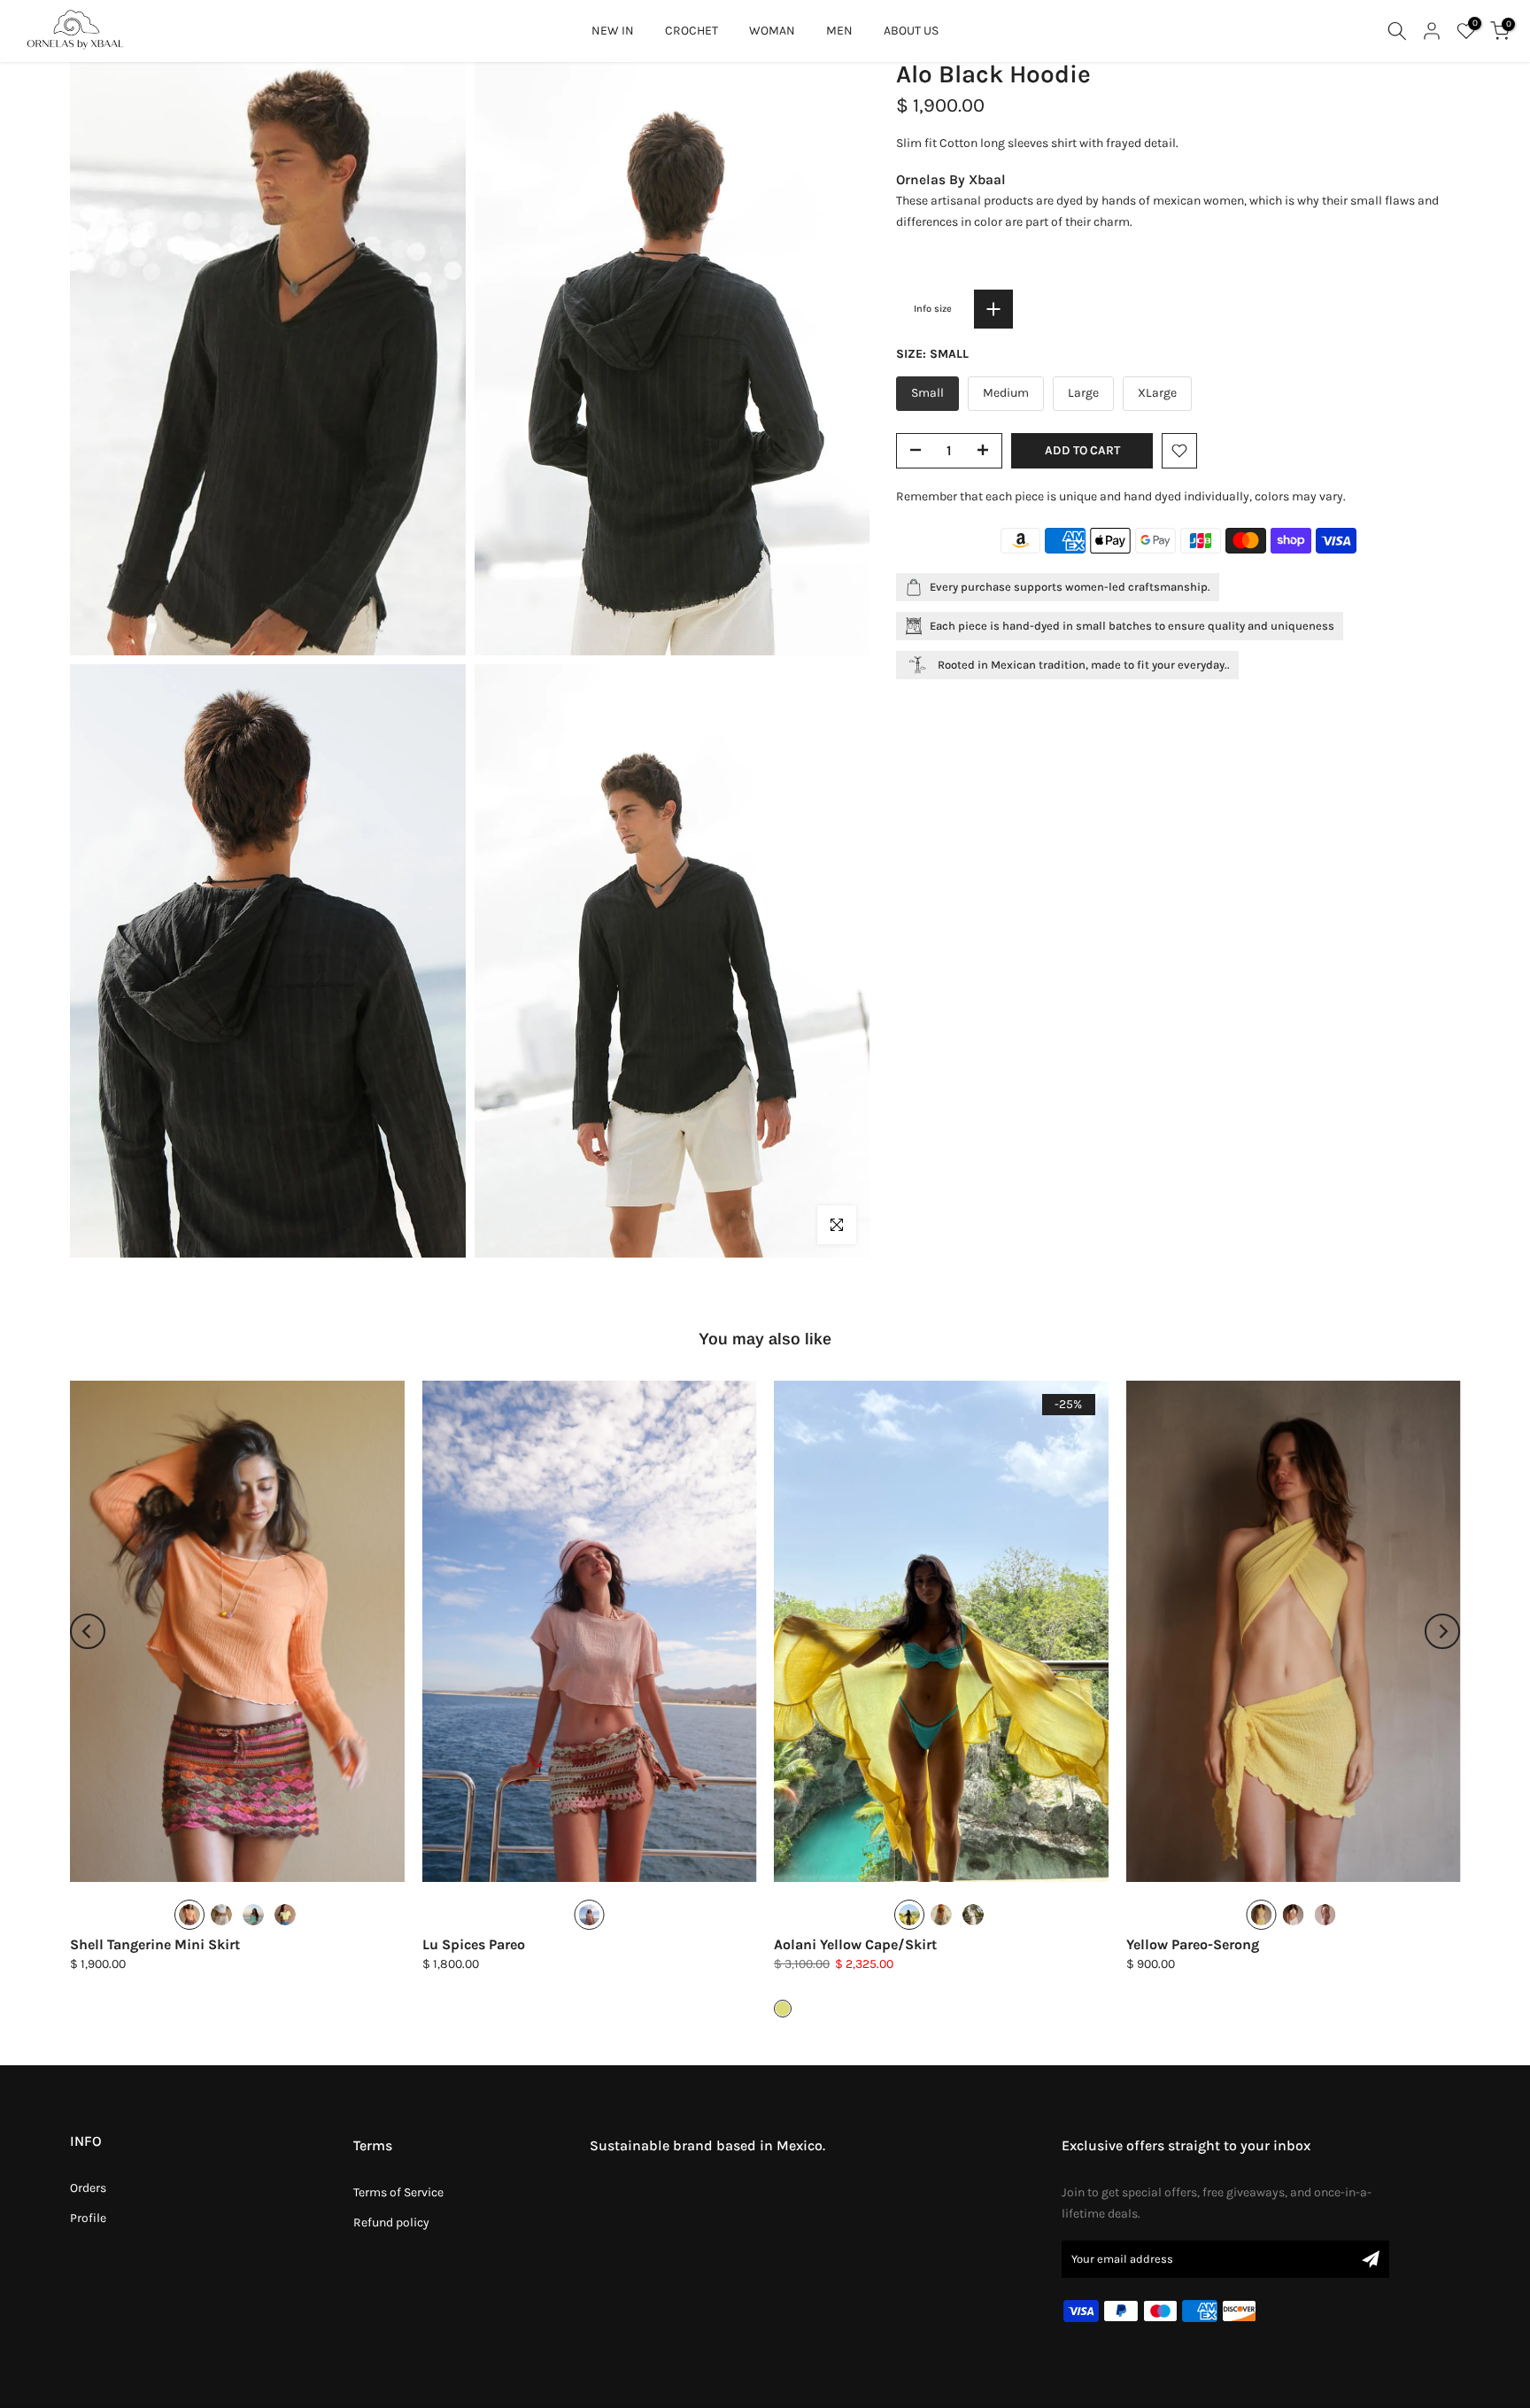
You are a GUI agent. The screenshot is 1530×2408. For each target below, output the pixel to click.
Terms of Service (398, 2192)
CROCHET (692, 31)
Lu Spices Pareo (474, 1944)
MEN (839, 31)
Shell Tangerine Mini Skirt (155, 1944)
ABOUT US (911, 31)
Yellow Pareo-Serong (1193, 1944)
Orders (88, 2188)
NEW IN (613, 31)
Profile (88, 2218)
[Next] (1442, 1631)
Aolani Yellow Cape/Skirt (855, 1944)
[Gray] (941, 1915)
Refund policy (391, 2222)
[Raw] (221, 1915)
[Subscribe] (1371, 2259)
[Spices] (253, 1915)
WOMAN (772, 31)
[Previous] (88, 1631)
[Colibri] (285, 1915)
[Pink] (1325, 1915)
